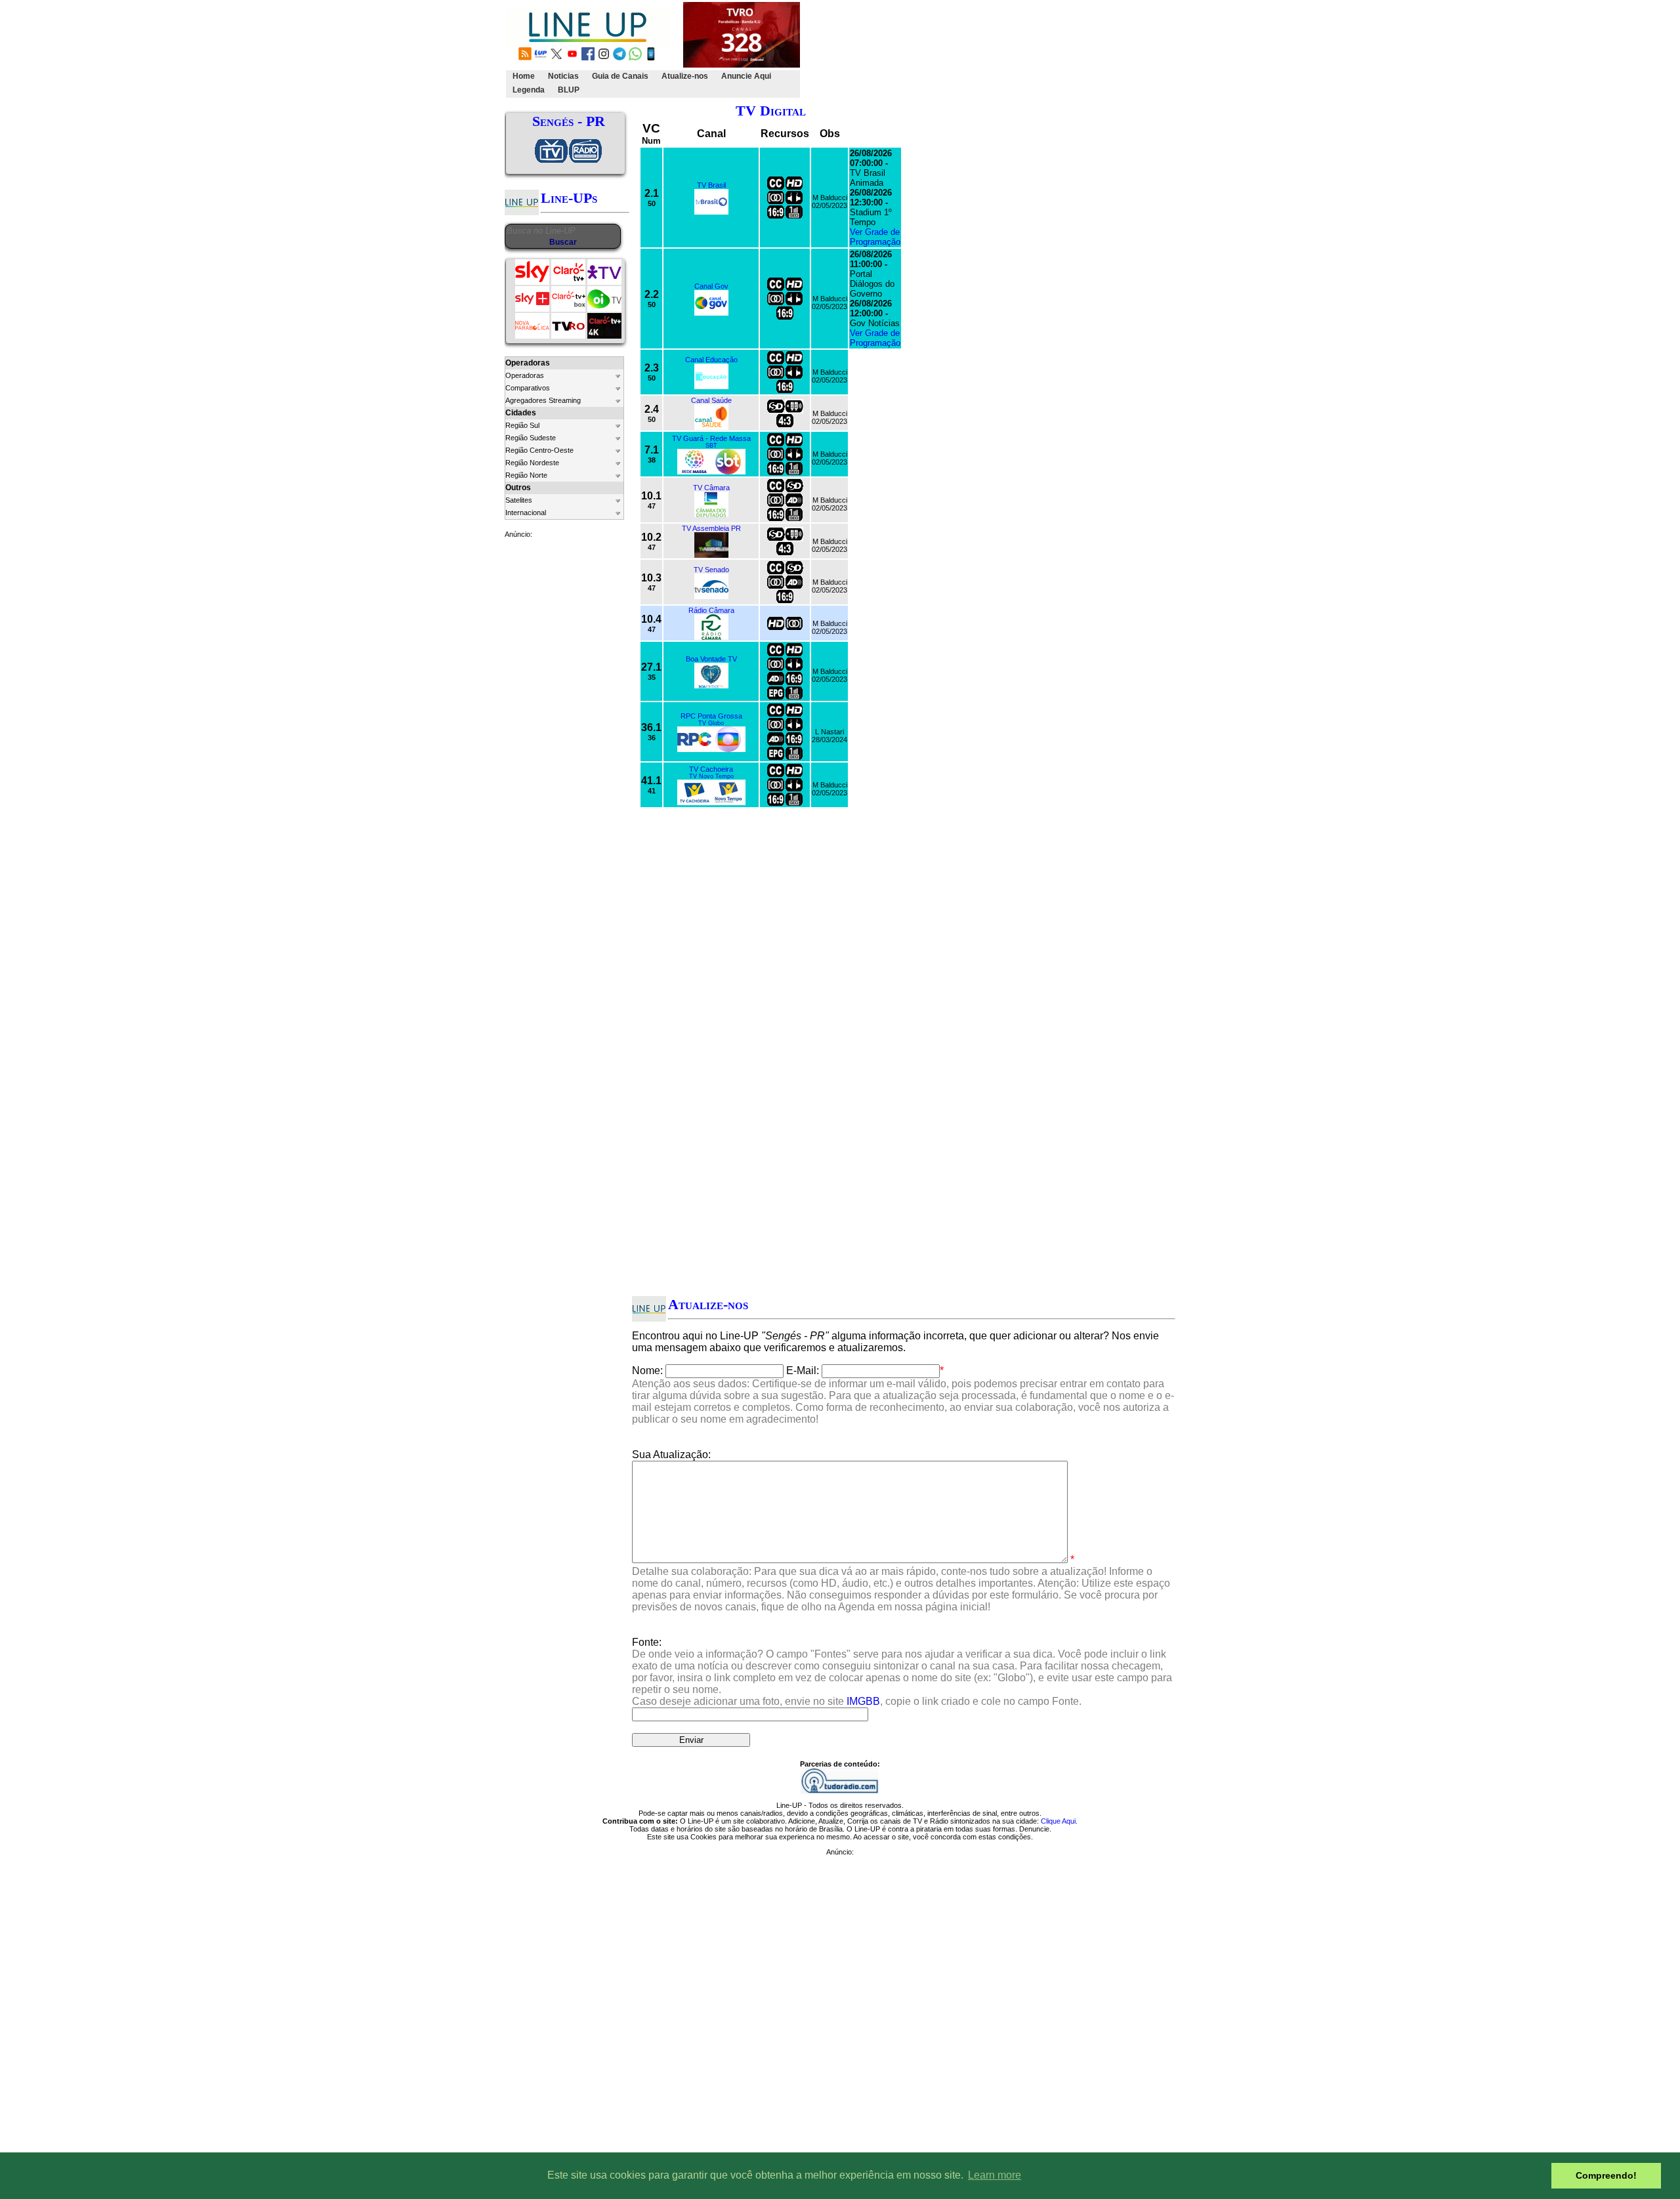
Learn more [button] (995, 2175)
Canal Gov (711, 286)
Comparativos (528, 388)
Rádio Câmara (711, 610)
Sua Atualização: (671, 1455)
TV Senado (711, 570)
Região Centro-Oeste (539, 450)
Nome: (647, 1371)
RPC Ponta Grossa (711, 716)
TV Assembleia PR (711, 528)
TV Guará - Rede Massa (711, 438)
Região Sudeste (531, 438)
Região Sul (522, 425)
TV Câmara (711, 488)
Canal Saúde (711, 400)
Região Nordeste (532, 463)
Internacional (526, 513)
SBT (711, 446)
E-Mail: (803, 1371)
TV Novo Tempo (711, 776)
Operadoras (525, 375)
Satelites (519, 500)
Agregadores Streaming (543, 400)
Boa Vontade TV (711, 659)
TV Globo (711, 723)
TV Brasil (711, 185)
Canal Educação (711, 360)
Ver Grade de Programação (875, 237)
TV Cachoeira (711, 769)
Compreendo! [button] (1606, 2175)
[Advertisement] (1041, 50)
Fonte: (902, 1672)
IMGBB (863, 1701)
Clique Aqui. (1059, 1821)
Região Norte (526, 475)
